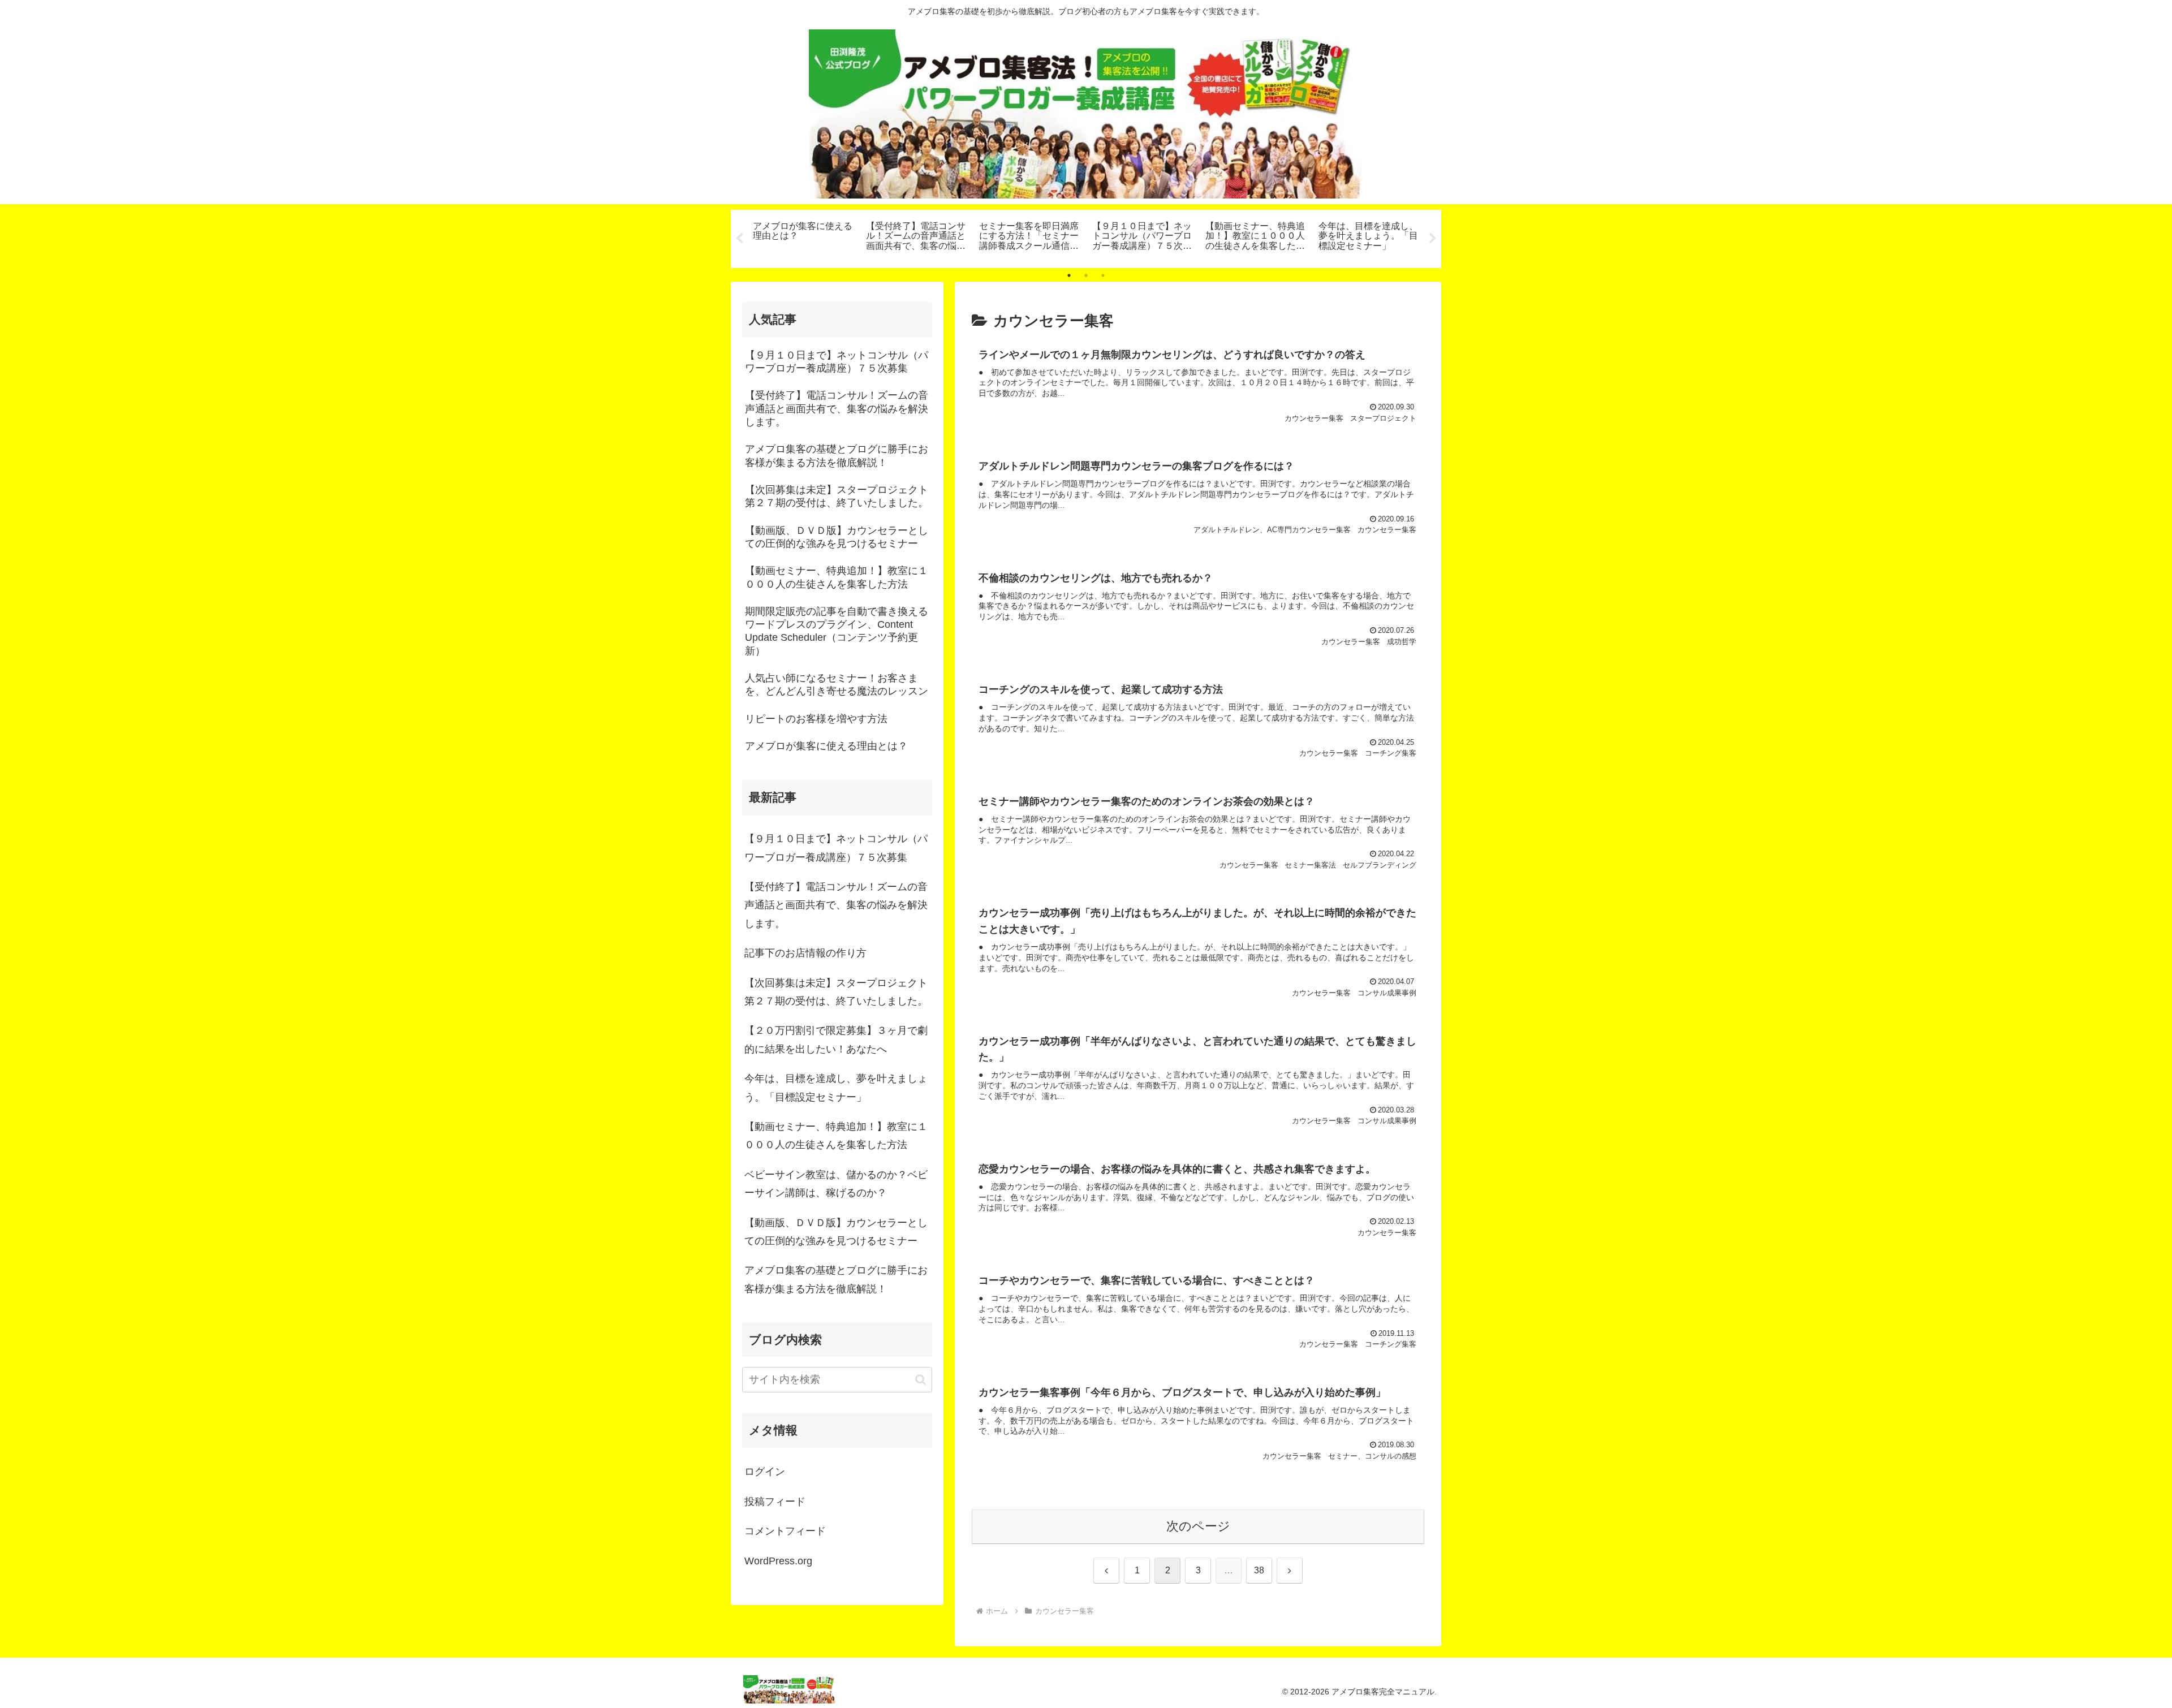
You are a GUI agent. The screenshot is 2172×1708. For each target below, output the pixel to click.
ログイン (765, 1472)
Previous (739, 239)
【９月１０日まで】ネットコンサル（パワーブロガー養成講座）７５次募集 (836, 848)
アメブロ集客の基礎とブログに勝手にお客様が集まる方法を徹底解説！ (836, 1279)
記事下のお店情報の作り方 (805, 953)
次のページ (1198, 1526)
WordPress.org (778, 1561)
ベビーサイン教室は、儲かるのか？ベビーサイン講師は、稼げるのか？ (836, 1184)
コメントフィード (785, 1531)
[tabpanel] (803, 237)
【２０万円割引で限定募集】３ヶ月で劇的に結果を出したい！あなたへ (836, 1040)
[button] (921, 1380)
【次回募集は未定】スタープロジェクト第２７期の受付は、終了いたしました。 (836, 992)
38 (1259, 1570)
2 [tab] (1086, 275)
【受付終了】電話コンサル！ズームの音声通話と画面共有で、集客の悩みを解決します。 (836, 905)
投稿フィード (775, 1502)
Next (1433, 239)
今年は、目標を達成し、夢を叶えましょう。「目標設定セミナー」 (836, 1088)
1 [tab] (1069, 275)
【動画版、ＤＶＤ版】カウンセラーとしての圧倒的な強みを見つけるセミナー (836, 1232)
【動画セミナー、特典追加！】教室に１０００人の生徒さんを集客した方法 (836, 1136)
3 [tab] (1103, 275)
